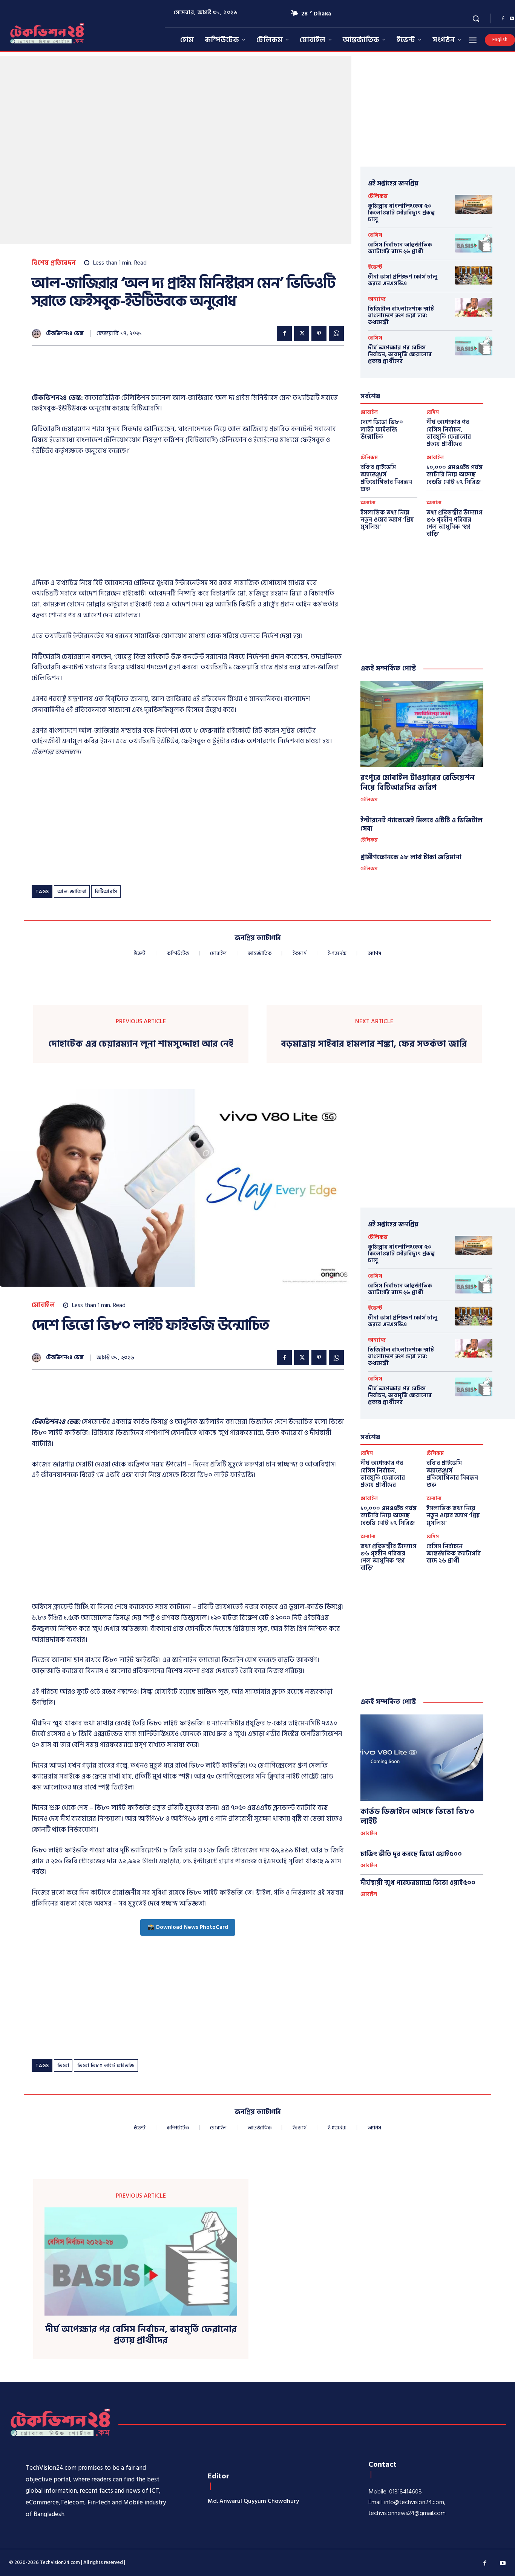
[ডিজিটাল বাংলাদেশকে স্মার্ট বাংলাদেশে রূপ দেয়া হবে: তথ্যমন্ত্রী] (474, 307)
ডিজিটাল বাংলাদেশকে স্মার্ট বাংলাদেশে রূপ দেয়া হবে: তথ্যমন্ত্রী (401, 316)
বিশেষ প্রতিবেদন (54, 263)
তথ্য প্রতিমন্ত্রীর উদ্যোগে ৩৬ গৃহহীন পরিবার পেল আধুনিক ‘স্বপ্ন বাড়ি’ (454, 523)
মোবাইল (369, 412)
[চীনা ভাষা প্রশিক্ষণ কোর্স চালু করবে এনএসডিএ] (474, 275)
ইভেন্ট (375, 267)
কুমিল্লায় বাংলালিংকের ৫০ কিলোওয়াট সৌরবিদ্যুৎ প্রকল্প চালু (402, 213)
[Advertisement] (169, 374)
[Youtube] (503, 2564)
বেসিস (375, 235)
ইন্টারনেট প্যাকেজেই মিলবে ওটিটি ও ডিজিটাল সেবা (422, 825)
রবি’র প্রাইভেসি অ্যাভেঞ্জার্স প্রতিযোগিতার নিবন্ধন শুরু (386, 478)
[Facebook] (503, 19)
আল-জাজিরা (72, 892)
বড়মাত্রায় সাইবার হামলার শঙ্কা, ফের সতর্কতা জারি (374, 1044)
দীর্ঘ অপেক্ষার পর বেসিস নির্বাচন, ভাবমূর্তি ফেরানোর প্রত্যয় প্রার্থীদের (400, 354)
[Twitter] (302, 334)
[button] (476, 18)
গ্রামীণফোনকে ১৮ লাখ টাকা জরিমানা (411, 857)
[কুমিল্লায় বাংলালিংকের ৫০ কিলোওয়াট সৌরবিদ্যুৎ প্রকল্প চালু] (474, 204)
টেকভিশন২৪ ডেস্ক (65, 334)
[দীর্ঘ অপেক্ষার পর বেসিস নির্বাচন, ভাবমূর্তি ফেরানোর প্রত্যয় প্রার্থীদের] (474, 346)
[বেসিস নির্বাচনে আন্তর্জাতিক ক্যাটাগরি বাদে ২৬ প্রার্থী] (474, 243)
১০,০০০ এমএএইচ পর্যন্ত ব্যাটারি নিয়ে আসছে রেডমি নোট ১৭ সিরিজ (454, 474)
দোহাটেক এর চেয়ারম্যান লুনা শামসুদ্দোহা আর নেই (141, 1044)
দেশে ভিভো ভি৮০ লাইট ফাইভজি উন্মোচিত (382, 429)
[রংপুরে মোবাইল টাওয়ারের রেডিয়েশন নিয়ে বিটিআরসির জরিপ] (422, 724)
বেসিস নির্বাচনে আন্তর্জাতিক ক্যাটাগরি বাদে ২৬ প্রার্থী (400, 248)
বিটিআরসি (106, 892)
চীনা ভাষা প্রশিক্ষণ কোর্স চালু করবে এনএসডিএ (402, 280)
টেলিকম (378, 196)
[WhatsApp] (336, 334)
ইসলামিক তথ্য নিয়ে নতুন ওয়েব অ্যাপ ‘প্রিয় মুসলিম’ (387, 520)
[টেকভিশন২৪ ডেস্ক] (38, 334)
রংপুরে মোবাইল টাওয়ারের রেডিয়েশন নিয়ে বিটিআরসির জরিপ (418, 783)
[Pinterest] (319, 334)
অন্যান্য (377, 299)
